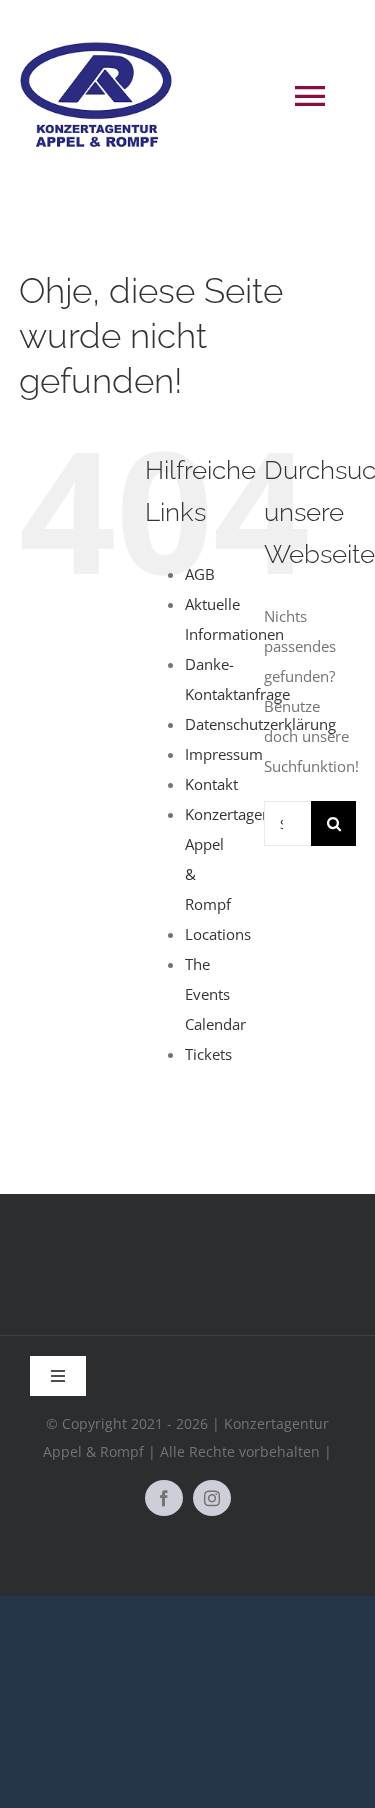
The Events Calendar (215, 994)
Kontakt (211, 784)
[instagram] (212, 1498)
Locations (218, 934)
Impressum (224, 754)
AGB (200, 574)
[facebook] (164, 1498)
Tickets (208, 1054)
